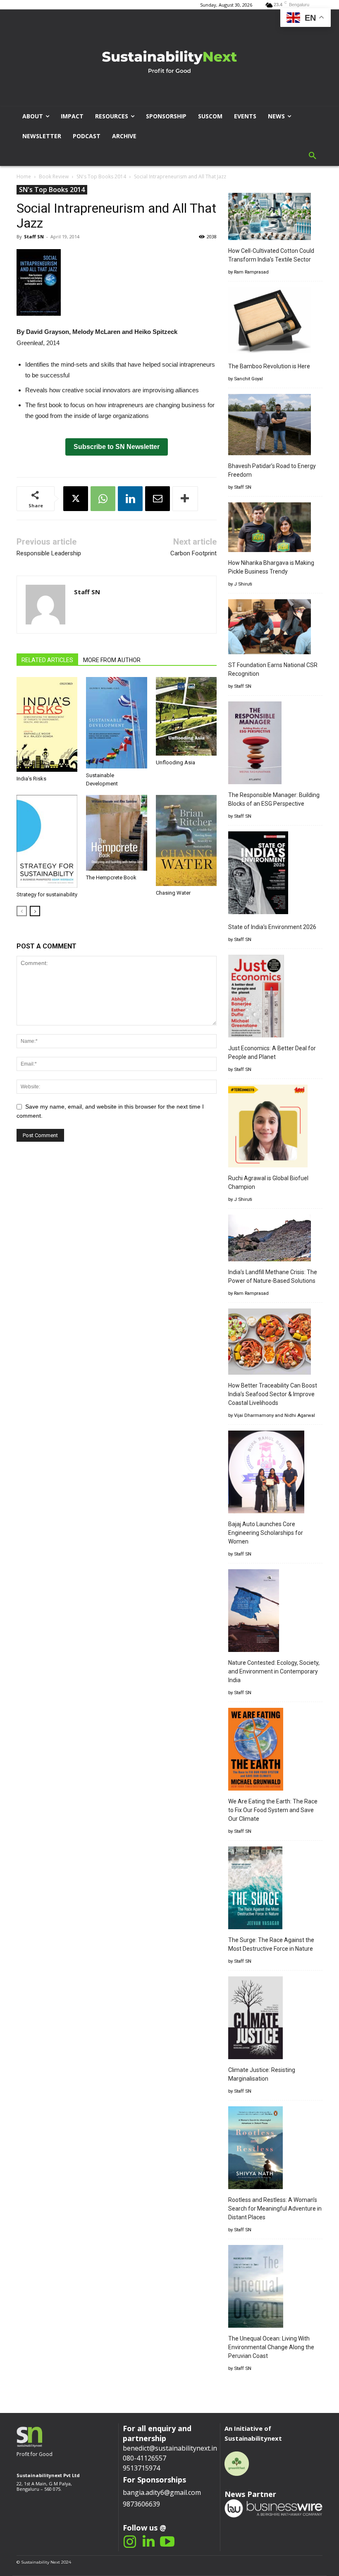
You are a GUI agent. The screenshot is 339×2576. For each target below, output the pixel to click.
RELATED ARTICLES (47, 660)
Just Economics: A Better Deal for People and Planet (272, 1053)
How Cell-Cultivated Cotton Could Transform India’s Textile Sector (271, 255)
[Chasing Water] (186, 840)
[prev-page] (22, 911)
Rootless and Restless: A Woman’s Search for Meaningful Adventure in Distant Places (275, 2209)
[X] (76, 499)
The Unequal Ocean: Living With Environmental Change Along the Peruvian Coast (271, 2347)
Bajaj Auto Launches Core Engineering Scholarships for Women (266, 1533)
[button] (313, 156)
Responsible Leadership (49, 553)
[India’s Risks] (47, 724)
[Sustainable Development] (116, 723)
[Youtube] (167, 2542)
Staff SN (34, 236)
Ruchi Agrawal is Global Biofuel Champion (268, 1182)
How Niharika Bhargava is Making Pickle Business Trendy (271, 567)
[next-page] (35, 911)
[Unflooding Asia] (186, 716)
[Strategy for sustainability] (47, 841)
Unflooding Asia (175, 762)
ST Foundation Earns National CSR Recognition (273, 669)
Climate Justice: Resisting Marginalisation (262, 2074)
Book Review (54, 176)
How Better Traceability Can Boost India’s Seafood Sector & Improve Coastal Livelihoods (273, 1394)
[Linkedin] (130, 499)
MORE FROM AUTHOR (112, 660)
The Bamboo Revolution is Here (269, 366)
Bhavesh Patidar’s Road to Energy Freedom (272, 470)
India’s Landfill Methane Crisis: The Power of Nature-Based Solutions (273, 1276)
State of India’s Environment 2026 (272, 927)
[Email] (158, 499)
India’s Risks (31, 779)
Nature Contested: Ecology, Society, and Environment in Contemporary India (274, 1671)
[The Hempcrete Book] (116, 833)
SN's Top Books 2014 (101, 176)
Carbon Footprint (193, 553)
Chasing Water (173, 893)
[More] (185, 499)
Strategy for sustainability (47, 894)
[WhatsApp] (103, 499)
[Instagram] (130, 2542)
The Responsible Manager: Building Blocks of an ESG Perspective (274, 799)
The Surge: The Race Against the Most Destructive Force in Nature (271, 1944)
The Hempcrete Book (111, 877)
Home (24, 176)
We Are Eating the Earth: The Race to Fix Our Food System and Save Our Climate (273, 1810)
